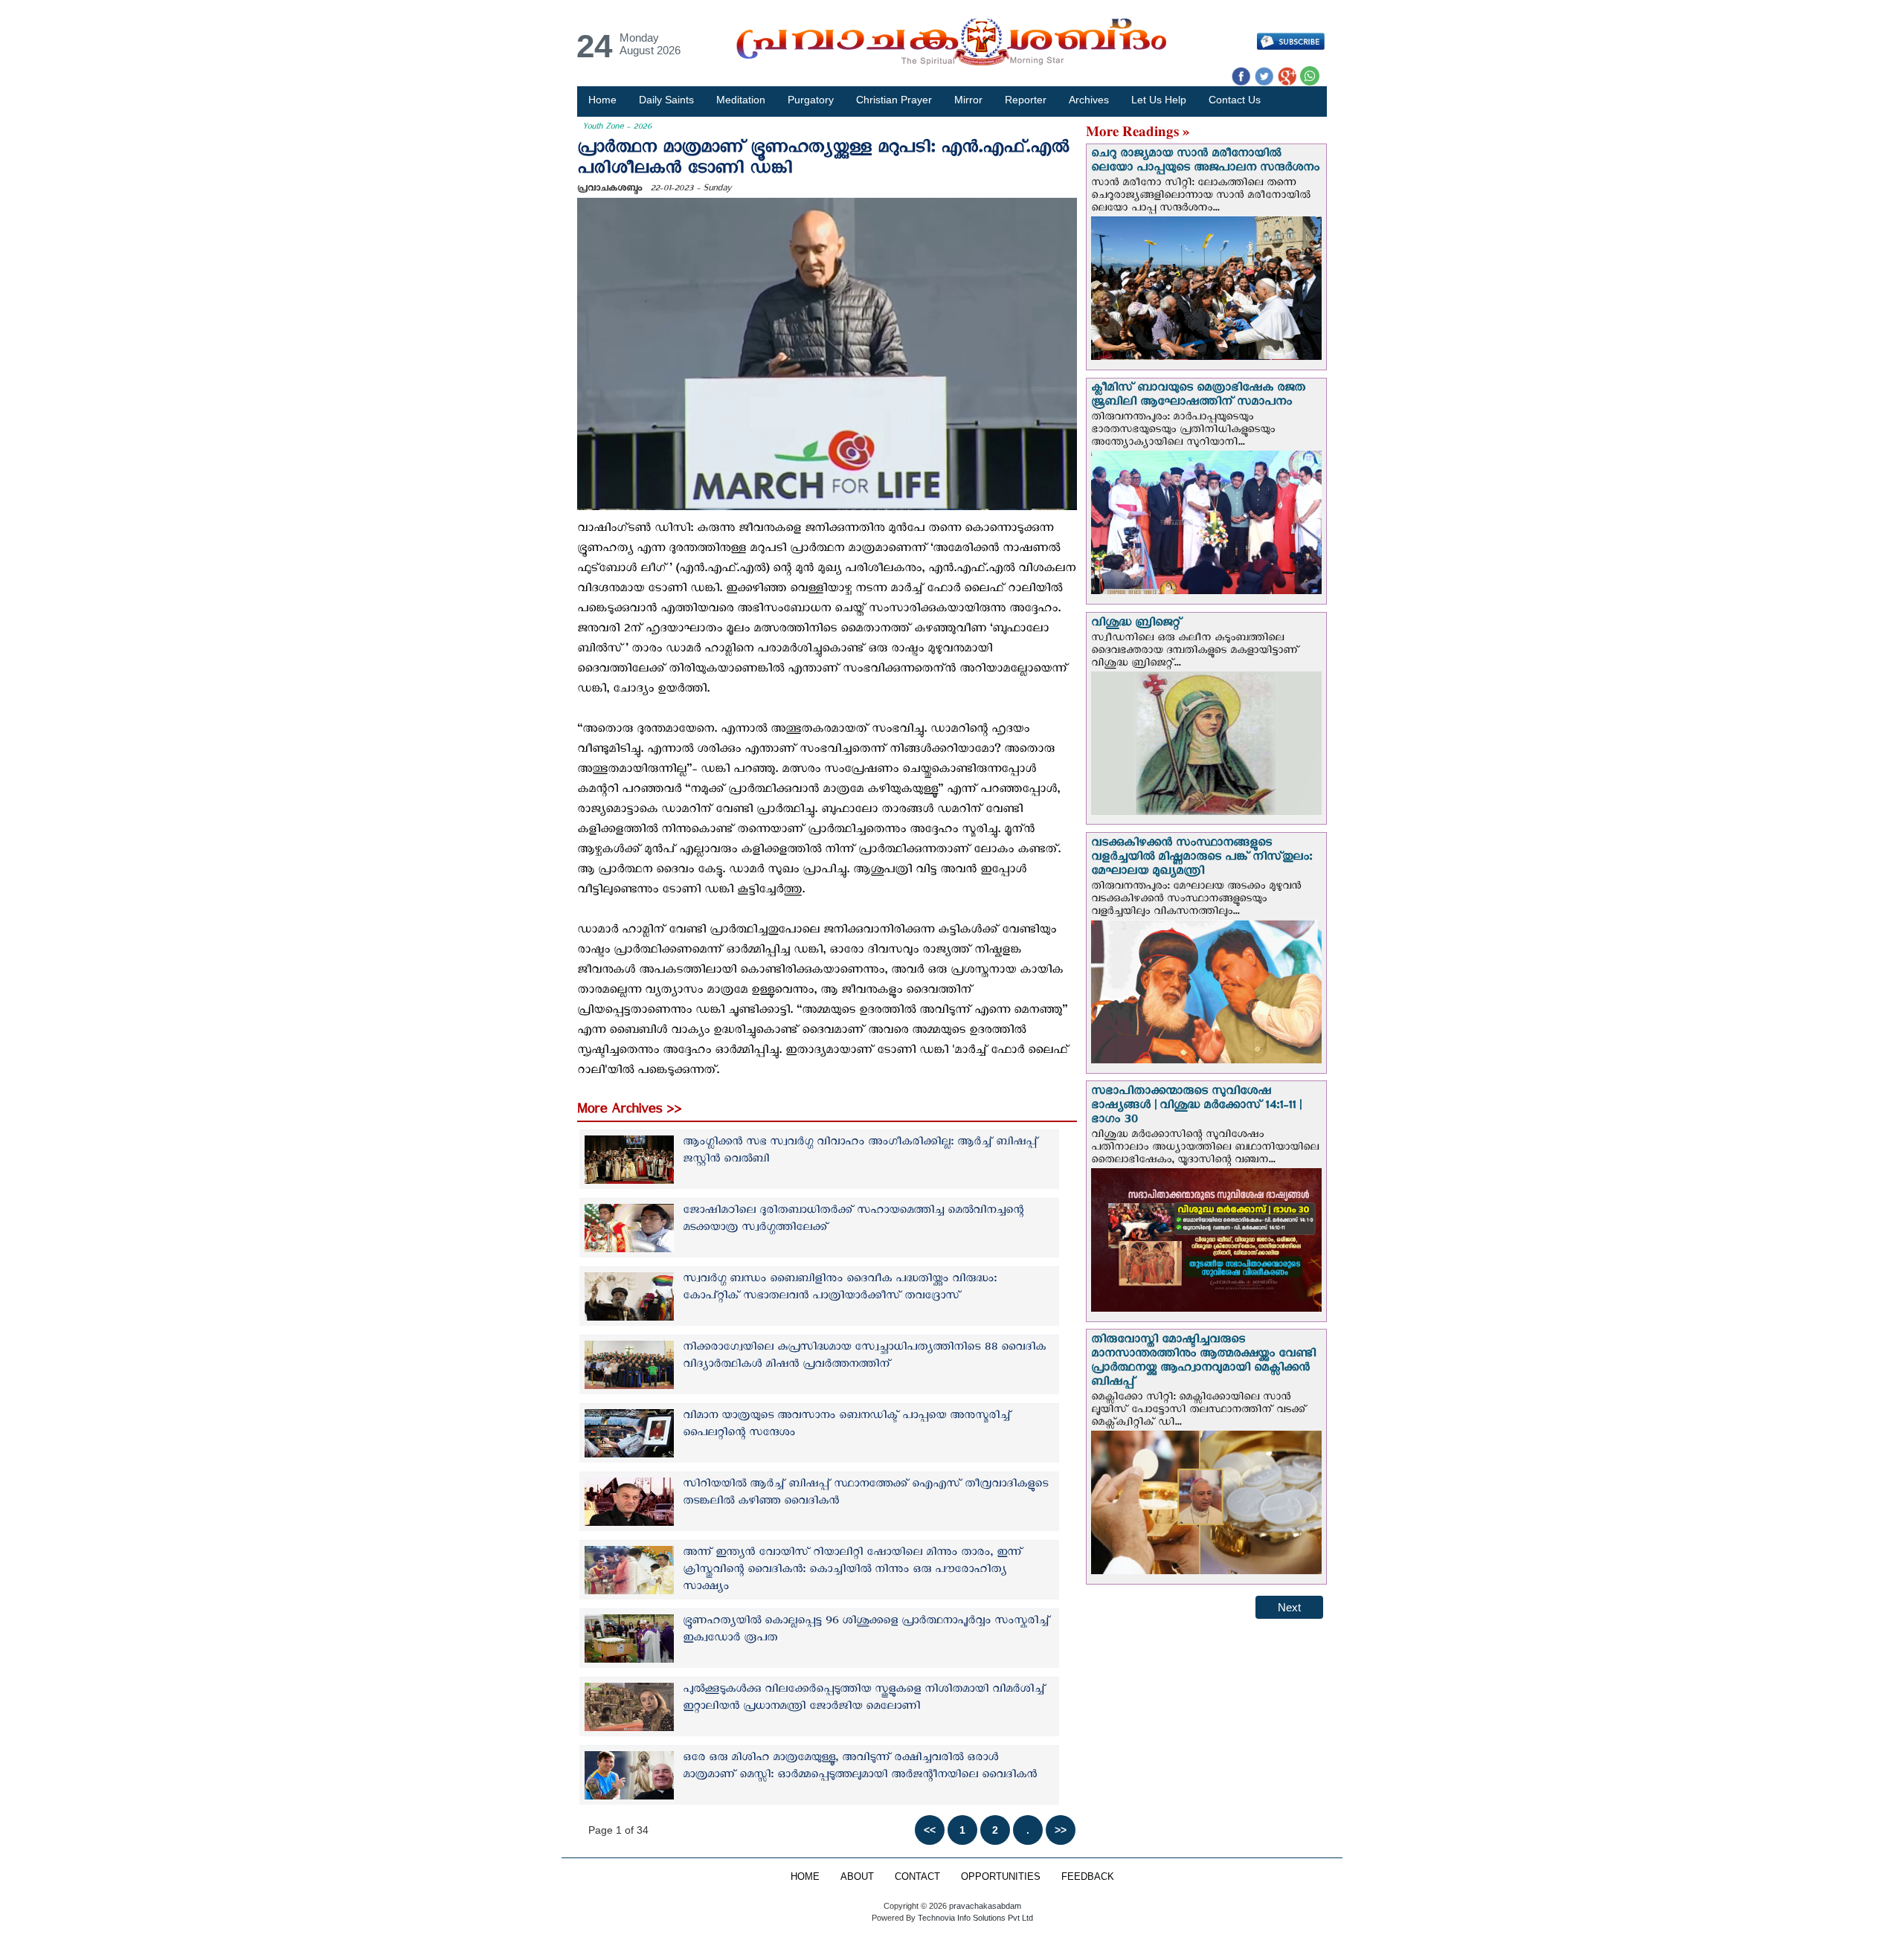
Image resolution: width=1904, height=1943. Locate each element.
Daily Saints (666, 100)
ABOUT (857, 1877)
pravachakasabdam (985, 1906)
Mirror (968, 100)
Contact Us (1235, 100)
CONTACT (917, 1877)
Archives (1089, 100)
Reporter (1026, 100)
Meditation (741, 100)
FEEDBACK (1088, 1877)
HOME (805, 1877)
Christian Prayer (894, 100)
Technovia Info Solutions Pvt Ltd (974, 1918)
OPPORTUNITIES (1001, 1877)
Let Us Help (1159, 100)
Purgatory (811, 100)
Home (602, 100)
